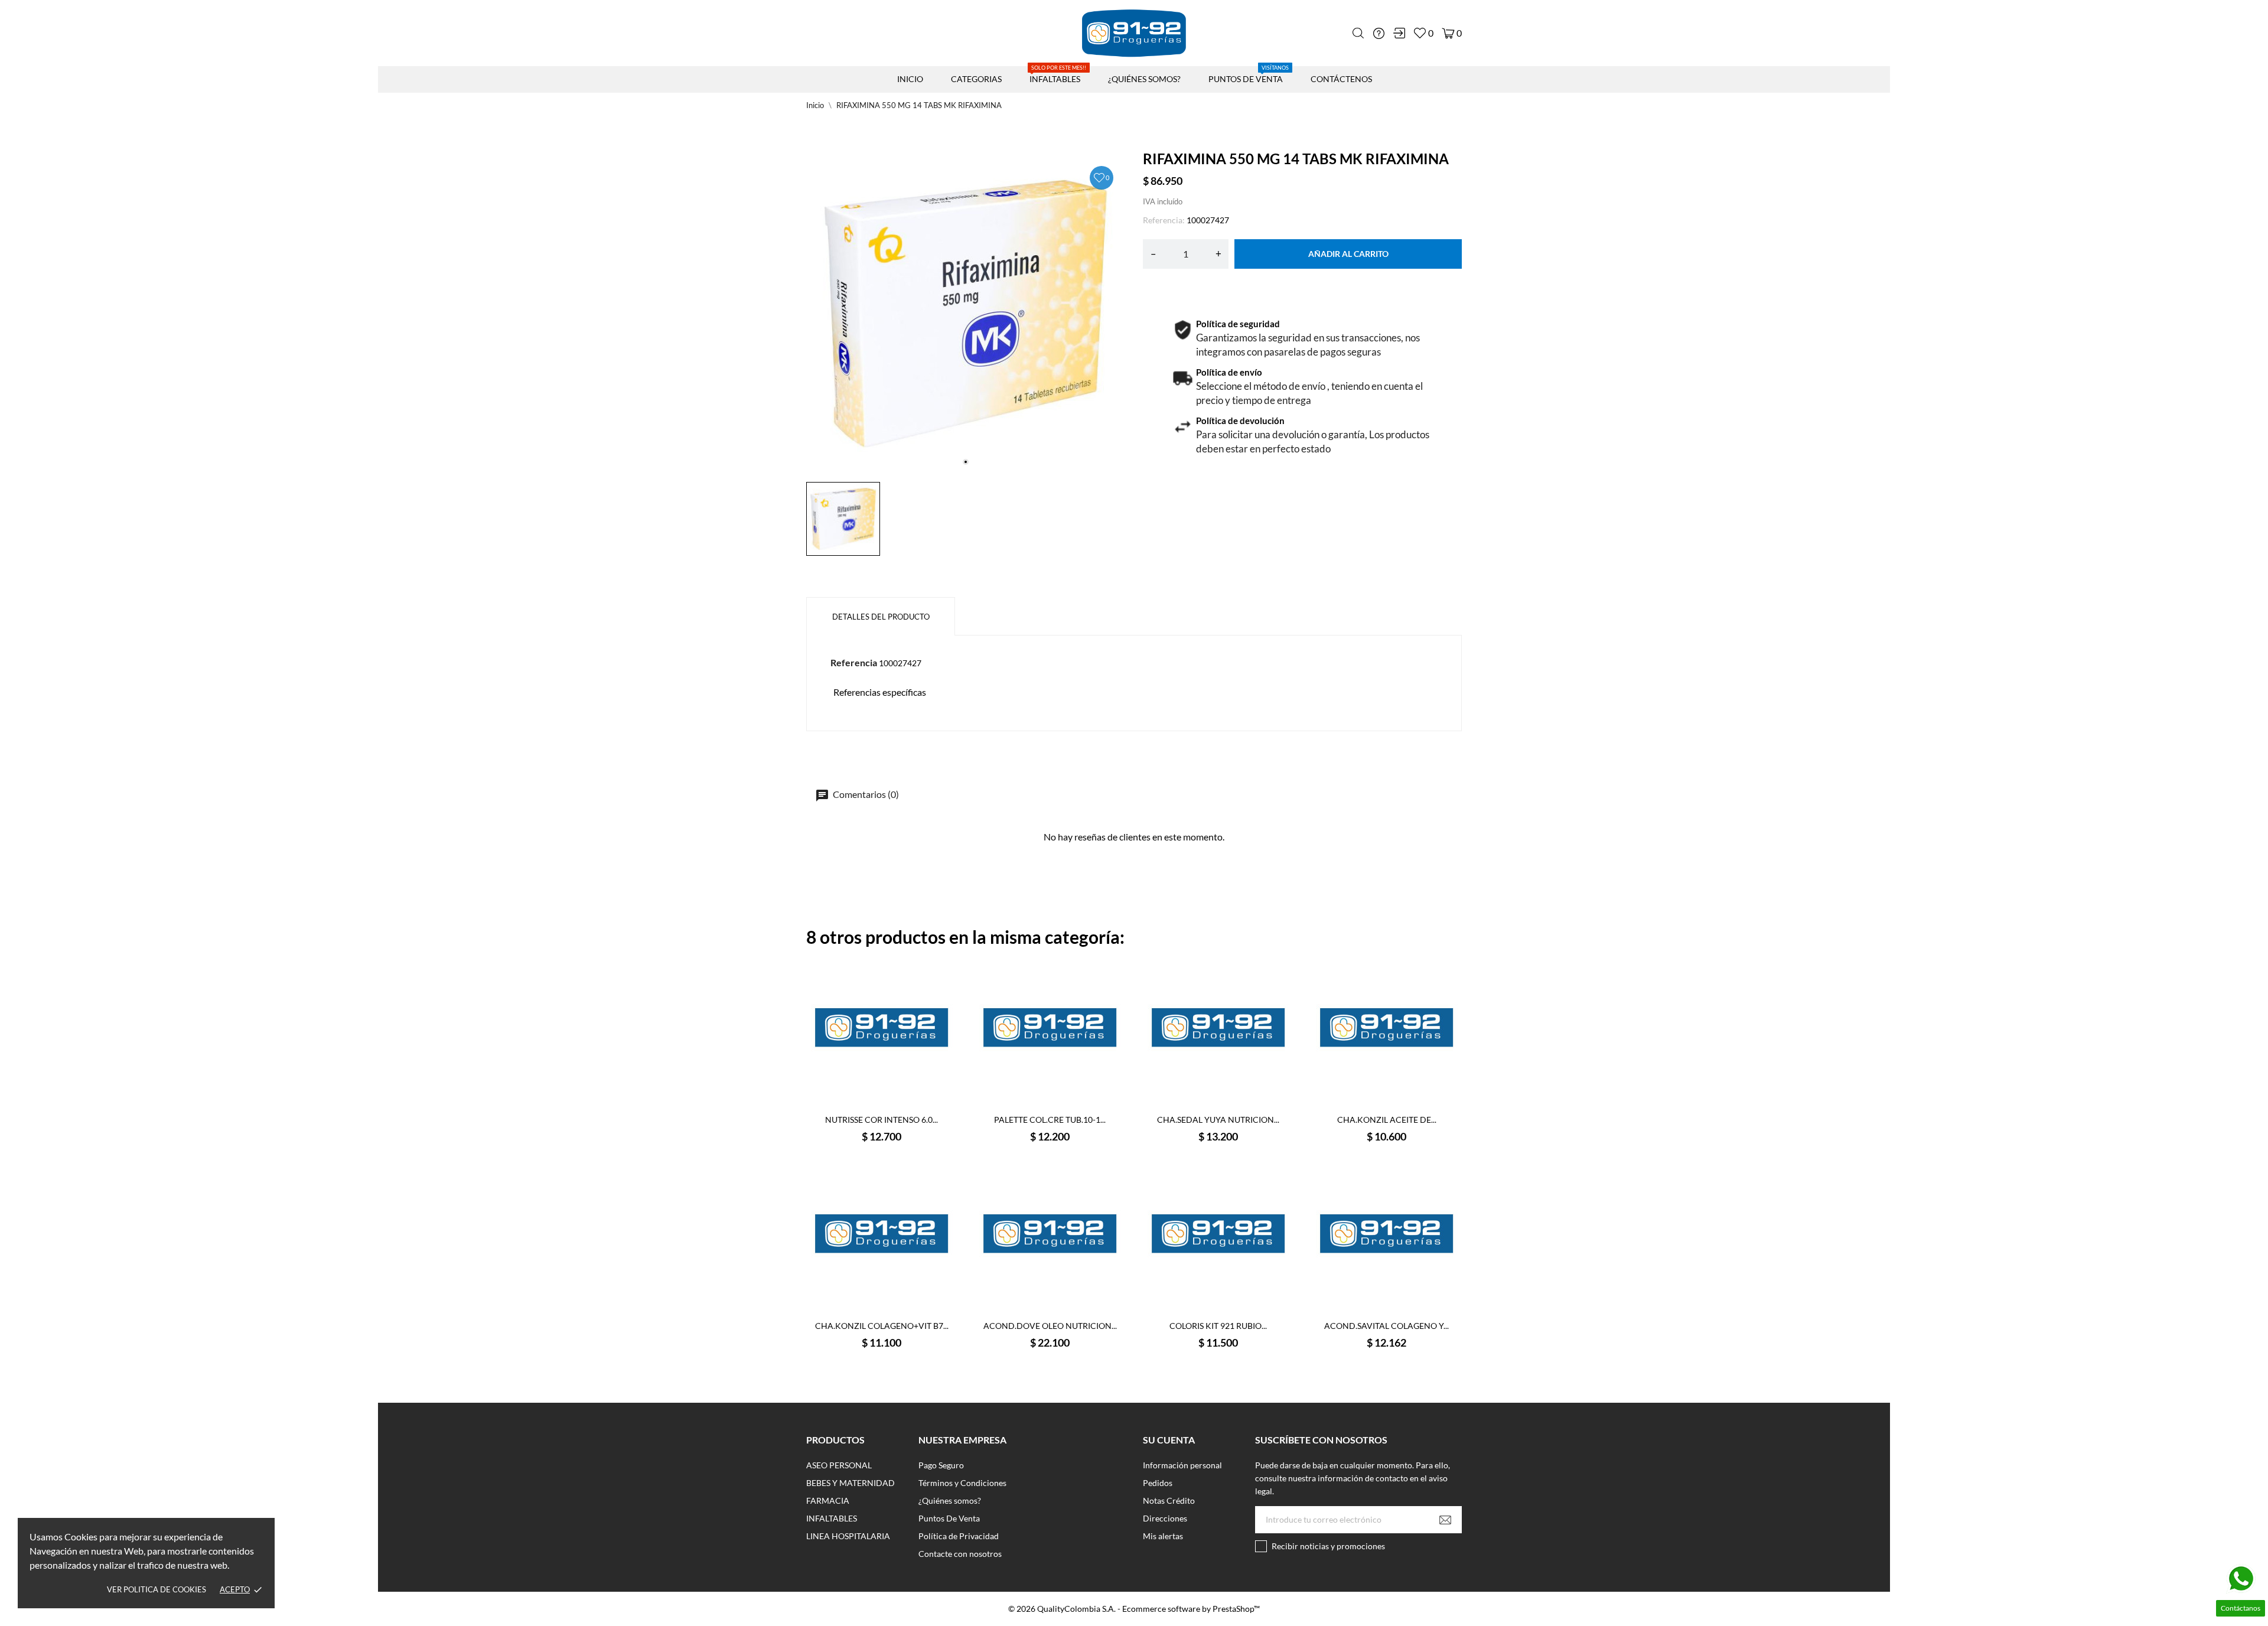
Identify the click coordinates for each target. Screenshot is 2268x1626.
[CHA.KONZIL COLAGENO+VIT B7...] (867, 1315)
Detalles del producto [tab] (881, 617)
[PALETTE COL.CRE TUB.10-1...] (1035, 1109)
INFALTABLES (1058, 75)
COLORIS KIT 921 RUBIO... (1218, 1326)
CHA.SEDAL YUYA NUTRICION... (1218, 1120)
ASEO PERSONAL (839, 1465)
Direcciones (1165, 1518)
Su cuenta (1169, 1440)
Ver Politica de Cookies (157, 1589)
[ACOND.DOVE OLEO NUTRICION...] (1035, 1315)
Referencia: (1164, 220)
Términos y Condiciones (962, 1483)
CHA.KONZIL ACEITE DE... (1387, 1120)
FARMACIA (828, 1500)
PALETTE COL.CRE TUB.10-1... (1050, 1120)
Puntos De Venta (949, 1518)
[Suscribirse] (1445, 1520)
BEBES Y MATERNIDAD (850, 1483)
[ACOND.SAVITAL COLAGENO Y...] (1372, 1315)
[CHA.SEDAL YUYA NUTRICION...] (1204, 1109)
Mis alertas (1163, 1536)
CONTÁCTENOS (1341, 79)
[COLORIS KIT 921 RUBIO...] (1204, 1315)
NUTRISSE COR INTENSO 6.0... (882, 1120)
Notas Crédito (1169, 1500)
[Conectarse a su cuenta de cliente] (1399, 33)
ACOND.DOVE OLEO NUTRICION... (1050, 1326)
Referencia (854, 662)
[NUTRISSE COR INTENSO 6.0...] (867, 1109)
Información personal (1182, 1465)
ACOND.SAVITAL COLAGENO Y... (1386, 1326)
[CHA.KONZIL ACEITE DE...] (1372, 1109)
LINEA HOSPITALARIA (848, 1536)
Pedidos (1158, 1483)
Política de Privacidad (959, 1536)
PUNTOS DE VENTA (1249, 75)
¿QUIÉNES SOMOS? (1144, 79)
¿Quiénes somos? (950, 1500)
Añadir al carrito (1348, 254)
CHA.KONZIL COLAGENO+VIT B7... (882, 1326)
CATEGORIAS (976, 79)
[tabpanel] (966, 314)
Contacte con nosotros (960, 1554)
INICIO (910, 79)
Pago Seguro (941, 1465)
